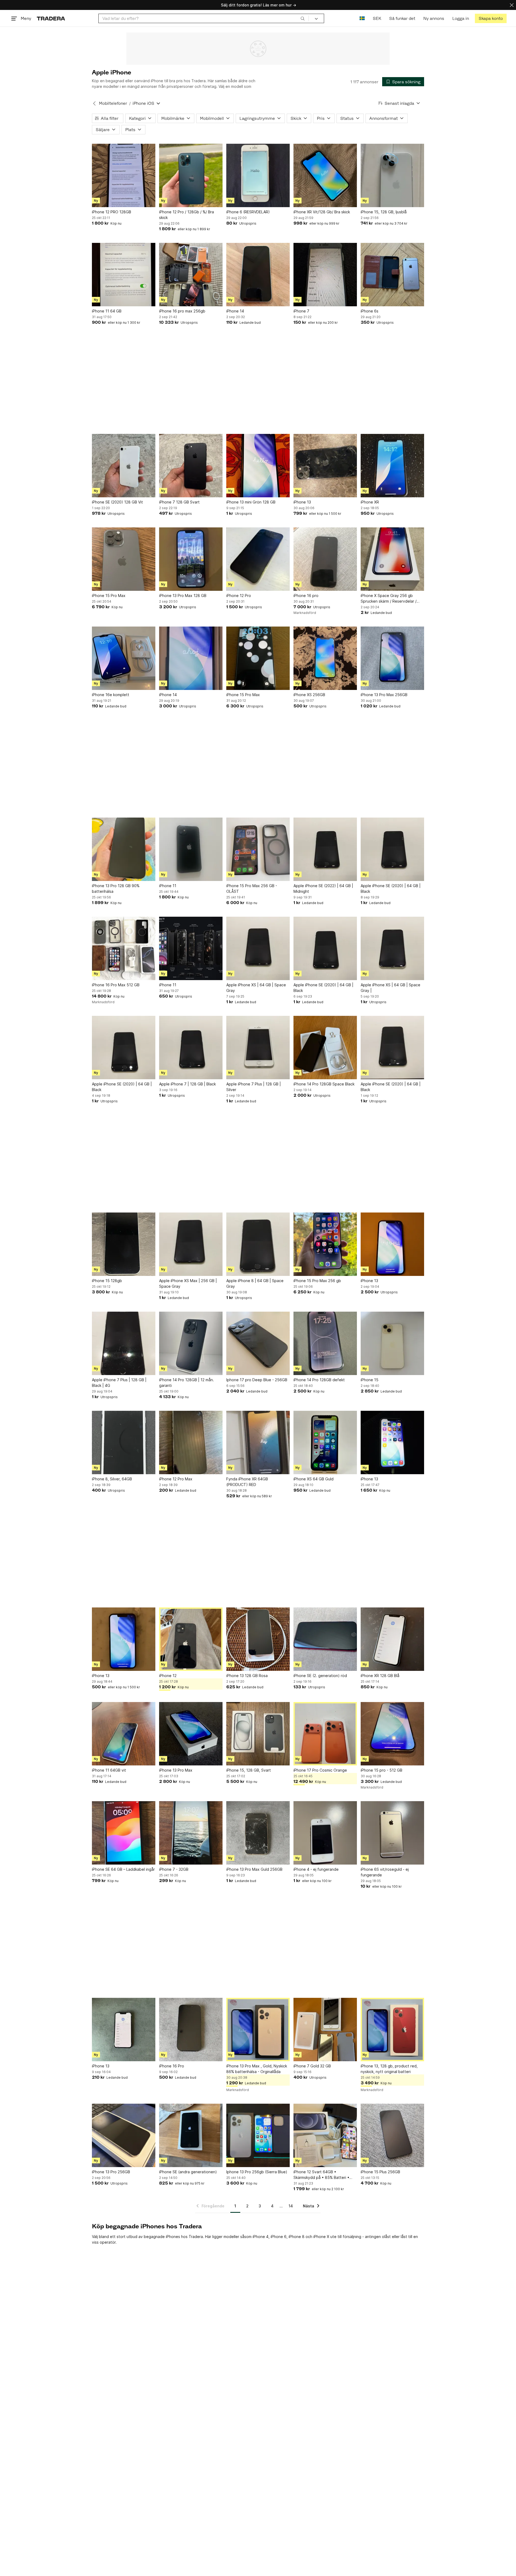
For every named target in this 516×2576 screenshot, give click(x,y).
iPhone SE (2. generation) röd (320, 1676)
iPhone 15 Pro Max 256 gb (317, 1281)
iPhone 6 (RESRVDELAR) (248, 212)
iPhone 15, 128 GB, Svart (249, 1770)
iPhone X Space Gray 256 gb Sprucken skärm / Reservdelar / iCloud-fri (389, 599)
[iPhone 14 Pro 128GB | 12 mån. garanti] (191, 1343)
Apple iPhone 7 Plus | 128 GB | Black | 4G (119, 1383)
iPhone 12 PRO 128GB (112, 212)
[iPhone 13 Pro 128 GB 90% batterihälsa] (124, 849)
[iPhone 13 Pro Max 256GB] (392, 658)
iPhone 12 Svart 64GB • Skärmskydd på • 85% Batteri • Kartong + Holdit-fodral (321, 2175)
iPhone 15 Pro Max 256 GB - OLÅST (252, 888)
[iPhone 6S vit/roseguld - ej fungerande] (392, 1833)
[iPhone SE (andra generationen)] (191, 2135)
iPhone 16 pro (306, 596)
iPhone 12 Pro (239, 596)
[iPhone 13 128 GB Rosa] (258, 1639)
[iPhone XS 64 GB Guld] (325, 1442)
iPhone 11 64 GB (107, 311)
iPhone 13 (302, 502)
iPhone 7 (301, 311)
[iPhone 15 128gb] (124, 1244)
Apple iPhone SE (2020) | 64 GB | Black (391, 888)
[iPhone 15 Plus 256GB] (392, 2135)
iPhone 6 (279, 2237)
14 (291, 2206)
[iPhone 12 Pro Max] (191, 1442)
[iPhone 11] (191, 849)
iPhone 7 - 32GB (174, 1869)
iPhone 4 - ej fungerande (316, 1869)
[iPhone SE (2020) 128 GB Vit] (124, 466)
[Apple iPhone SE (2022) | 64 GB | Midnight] (325, 849)
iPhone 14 (235, 311)
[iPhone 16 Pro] (191, 2030)
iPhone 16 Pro (172, 2066)
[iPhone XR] (392, 466)
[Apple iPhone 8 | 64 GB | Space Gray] (258, 1244)
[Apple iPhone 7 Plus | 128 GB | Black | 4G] (124, 1343)
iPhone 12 (168, 1676)
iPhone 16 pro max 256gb (182, 311)
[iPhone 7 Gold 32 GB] (325, 2030)
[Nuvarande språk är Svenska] (362, 18)
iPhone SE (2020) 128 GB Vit (117, 502)
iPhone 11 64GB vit (109, 1770)
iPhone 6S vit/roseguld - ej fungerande (385, 1872)
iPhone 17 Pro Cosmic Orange (320, 1770)
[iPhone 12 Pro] (258, 559)
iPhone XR (370, 502)
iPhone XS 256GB (309, 695)
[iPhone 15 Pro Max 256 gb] (325, 1244)
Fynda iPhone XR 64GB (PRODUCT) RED (247, 1482)
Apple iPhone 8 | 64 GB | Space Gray (255, 1283)
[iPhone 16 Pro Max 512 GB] (124, 948)
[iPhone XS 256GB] (325, 658)
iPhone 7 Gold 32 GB (312, 2066)
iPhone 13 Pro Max (176, 1770)
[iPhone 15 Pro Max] (124, 559)
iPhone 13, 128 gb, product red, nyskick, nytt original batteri (389, 2069)
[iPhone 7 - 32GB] (191, 1833)
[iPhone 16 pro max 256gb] (191, 275)
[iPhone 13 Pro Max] (191, 1734)
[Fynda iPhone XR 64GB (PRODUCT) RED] (258, 1442)
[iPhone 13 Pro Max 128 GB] (191, 559)
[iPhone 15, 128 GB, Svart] (258, 1734)
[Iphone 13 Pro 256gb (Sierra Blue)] (258, 2135)
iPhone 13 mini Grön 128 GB (251, 502)
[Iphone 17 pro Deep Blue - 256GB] (258, 1343)
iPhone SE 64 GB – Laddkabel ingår (123, 1869)
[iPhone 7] (325, 275)
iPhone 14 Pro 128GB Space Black (324, 1084)
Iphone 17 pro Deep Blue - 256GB (257, 1380)
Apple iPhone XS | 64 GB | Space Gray (256, 988)
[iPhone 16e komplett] (124, 658)
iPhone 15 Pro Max (109, 596)
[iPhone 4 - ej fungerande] (325, 1833)
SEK (377, 18)
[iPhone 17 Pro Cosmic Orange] (325, 1734)
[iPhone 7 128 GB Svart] (191, 466)
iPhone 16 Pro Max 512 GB (116, 985)
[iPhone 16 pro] (325, 559)
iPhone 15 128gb (107, 1281)
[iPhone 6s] (392, 275)
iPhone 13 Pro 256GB (111, 2172)
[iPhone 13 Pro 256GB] (124, 2135)
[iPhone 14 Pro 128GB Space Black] (325, 1048)
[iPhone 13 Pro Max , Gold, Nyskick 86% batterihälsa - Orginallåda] (258, 2030)
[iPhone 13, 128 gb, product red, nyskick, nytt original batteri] (392, 2030)
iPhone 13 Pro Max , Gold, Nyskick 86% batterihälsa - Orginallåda (257, 2069)
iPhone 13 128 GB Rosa (247, 1676)
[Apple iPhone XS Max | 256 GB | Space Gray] (191, 1244)
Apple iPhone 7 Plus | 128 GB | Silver (254, 1087)
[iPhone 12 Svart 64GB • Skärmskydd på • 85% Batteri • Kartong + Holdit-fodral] (325, 2135)
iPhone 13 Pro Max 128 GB (183, 596)
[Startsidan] (51, 18)
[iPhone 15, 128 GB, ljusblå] (392, 175)
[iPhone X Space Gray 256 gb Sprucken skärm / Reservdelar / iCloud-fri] (392, 559)
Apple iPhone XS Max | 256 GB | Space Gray (188, 1283)
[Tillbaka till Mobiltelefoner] (94, 103)
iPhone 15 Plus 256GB (380, 2172)
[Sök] (303, 18)
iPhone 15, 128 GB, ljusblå (384, 212)
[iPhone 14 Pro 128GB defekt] (325, 1343)
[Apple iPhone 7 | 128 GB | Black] (191, 1048)
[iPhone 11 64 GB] (124, 275)
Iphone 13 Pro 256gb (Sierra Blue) (257, 2172)
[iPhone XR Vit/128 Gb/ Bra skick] (325, 175)
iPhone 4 (261, 2237)
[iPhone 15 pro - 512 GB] (392, 1734)
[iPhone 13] (325, 466)
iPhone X (321, 2237)
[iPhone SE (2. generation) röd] (325, 1639)
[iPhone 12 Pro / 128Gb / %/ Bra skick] (191, 175)
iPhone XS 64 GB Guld (313, 1479)
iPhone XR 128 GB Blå (380, 1676)
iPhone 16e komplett (111, 695)
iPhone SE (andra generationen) (188, 2172)
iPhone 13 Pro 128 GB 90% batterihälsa (116, 888)
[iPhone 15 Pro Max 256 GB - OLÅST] (258, 849)
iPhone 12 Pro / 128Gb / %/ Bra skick (187, 215)
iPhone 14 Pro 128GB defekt (319, 1380)
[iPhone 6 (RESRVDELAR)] (258, 175)
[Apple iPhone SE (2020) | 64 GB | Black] (392, 849)
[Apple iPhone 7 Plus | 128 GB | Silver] (258, 1048)
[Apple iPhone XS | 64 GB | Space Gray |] (392, 948)
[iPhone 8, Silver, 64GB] (124, 1442)
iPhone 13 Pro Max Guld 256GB (254, 1869)
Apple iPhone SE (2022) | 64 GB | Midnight (323, 888)
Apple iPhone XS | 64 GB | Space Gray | (390, 988)
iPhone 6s (370, 311)
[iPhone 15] (392, 1343)
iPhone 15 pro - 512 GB (381, 1770)
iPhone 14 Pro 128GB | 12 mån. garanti (187, 1383)
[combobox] (204, 18)
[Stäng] (512, 5)
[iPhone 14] (258, 275)
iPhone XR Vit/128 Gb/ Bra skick (322, 212)
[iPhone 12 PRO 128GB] (124, 175)
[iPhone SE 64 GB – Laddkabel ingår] (124, 1833)
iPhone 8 (297, 2237)
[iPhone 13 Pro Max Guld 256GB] (258, 1833)
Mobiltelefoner (113, 103)
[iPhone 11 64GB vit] (124, 1734)
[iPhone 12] (191, 1639)
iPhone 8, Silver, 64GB (112, 1479)
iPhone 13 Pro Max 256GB (384, 695)
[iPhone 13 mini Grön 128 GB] (258, 466)
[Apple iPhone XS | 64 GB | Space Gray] (258, 948)
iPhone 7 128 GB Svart (179, 502)
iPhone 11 (168, 886)
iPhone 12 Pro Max (176, 1479)
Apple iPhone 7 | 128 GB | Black (187, 1084)
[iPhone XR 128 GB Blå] (392, 1639)
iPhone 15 (370, 1380)
